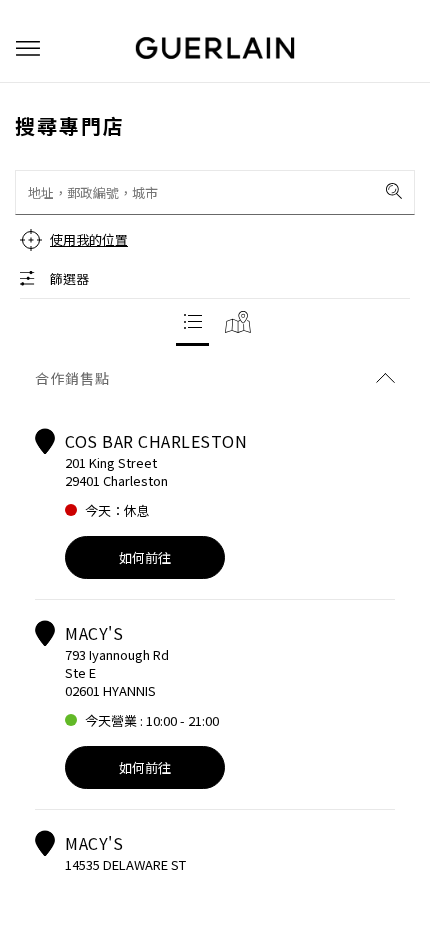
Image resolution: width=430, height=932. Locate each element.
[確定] (394, 191)
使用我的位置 (89, 239)
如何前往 (145, 557)
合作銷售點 (72, 378)
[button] (28, 48)
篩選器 (69, 278)
